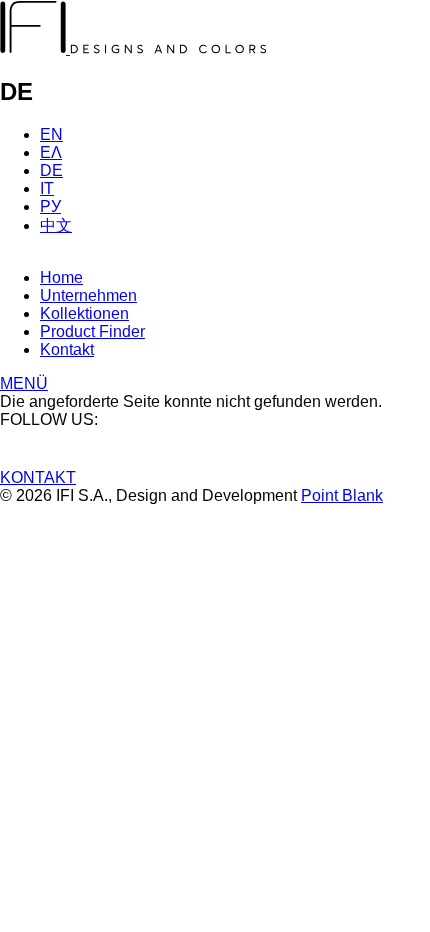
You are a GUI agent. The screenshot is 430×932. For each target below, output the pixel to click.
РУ (50, 206)
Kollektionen (84, 313)
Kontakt (67, 349)
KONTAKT (38, 477)
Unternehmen (88, 295)
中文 (56, 225)
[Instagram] (215, 459)
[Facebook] (215, 439)
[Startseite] (133, 48)
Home (61, 277)
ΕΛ (51, 152)
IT (47, 188)
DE (51, 170)
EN (51, 134)
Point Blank (342, 495)
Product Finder (92, 331)
